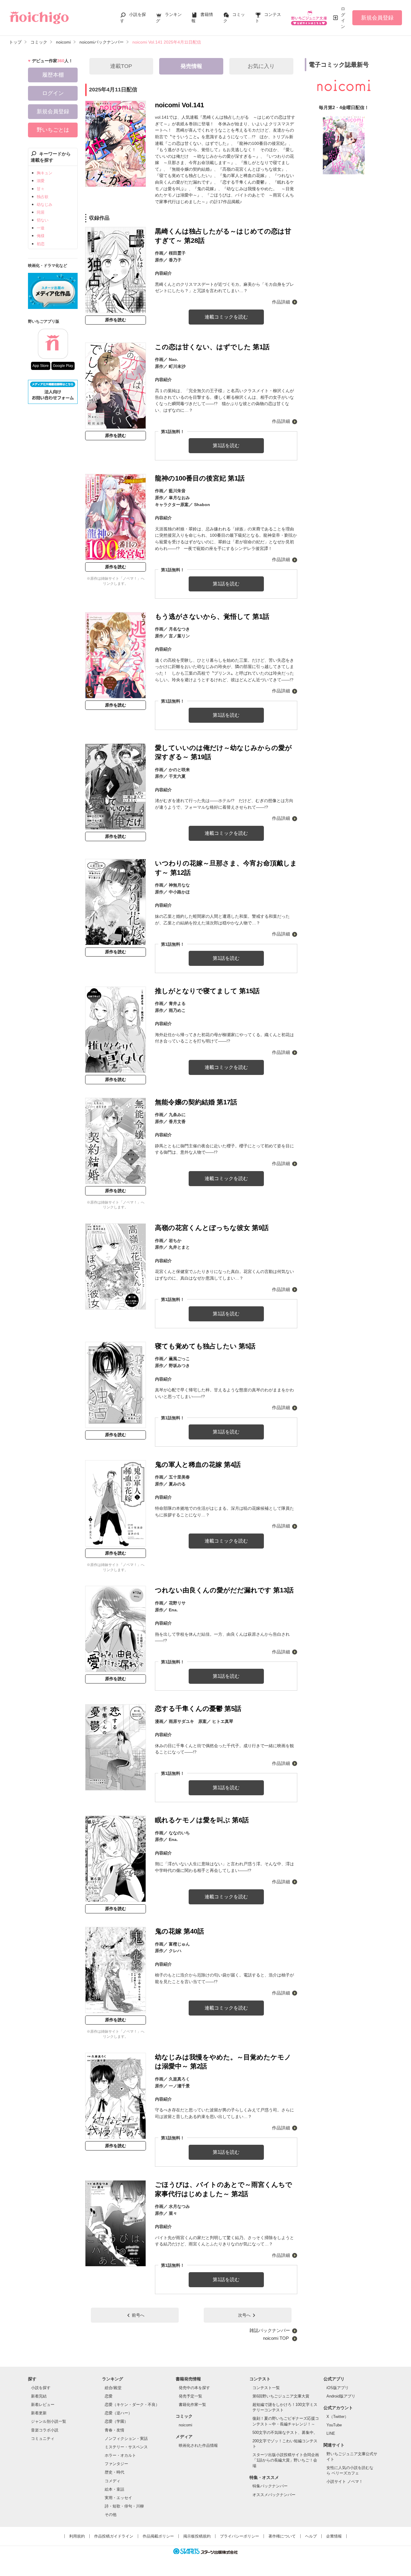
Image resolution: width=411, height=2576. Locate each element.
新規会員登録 (377, 18)
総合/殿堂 (113, 2388)
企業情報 (334, 2536)
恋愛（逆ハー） (118, 2413)
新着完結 (39, 2396)
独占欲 (43, 197)
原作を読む (116, 320)
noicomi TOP (277, 2338)
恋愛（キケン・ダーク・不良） (132, 2405)
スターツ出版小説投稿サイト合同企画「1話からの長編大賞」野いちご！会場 (286, 2460)
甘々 (41, 189)
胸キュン (45, 173)
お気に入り (261, 66)
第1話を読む (226, 446)
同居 (41, 212)
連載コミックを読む (226, 317)
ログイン (343, 18)
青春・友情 (114, 2430)
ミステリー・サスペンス (126, 2447)
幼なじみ (45, 204)
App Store (41, 366)
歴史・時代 (114, 2472)
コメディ (113, 2481)
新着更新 (39, 2413)
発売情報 (191, 66)
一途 (41, 228)
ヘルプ (311, 2536)
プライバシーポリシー (239, 2536)
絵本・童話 (114, 2489)
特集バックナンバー (270, 2486)
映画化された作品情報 (198, 2445)
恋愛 (109, 2396)
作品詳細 (281, 302)
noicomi (185, 2425)
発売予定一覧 (190, 2396)
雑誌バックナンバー (270, 2330)
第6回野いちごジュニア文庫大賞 (281, 2396)
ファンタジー (116, 2464)
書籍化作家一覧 (192, 2405)
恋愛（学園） (116, 2421)
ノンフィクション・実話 (126, 2439)
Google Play (63, 366)
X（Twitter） (337, 2417)
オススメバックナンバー (274, 2495)
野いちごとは (53, 130)
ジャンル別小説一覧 (49, 2421)
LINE (331, 2433)
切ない (43, 220)
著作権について (282, 2536)
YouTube (334, 2425)
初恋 (41, 244)
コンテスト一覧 (266, 2388)
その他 (111, 2515)
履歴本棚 (53, 75)
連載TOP (121, 66)
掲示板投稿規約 (197, 2536)
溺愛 (41, 181)
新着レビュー (43, 2405)
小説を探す (41, 2388)
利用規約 (77, 2536)
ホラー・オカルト (120, 2455)
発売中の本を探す (194, 2388)
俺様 (41, 236)
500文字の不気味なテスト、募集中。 (285, 2433)
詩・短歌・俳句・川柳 (124, 2506)
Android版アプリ (341, 2396)
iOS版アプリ (338, 2388)
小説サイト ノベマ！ (345, 2481)
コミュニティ (43, 2439)
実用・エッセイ (118, 2498)
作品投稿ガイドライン (114, 2536)
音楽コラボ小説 (45, 2430)
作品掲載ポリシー (158, 2536)
